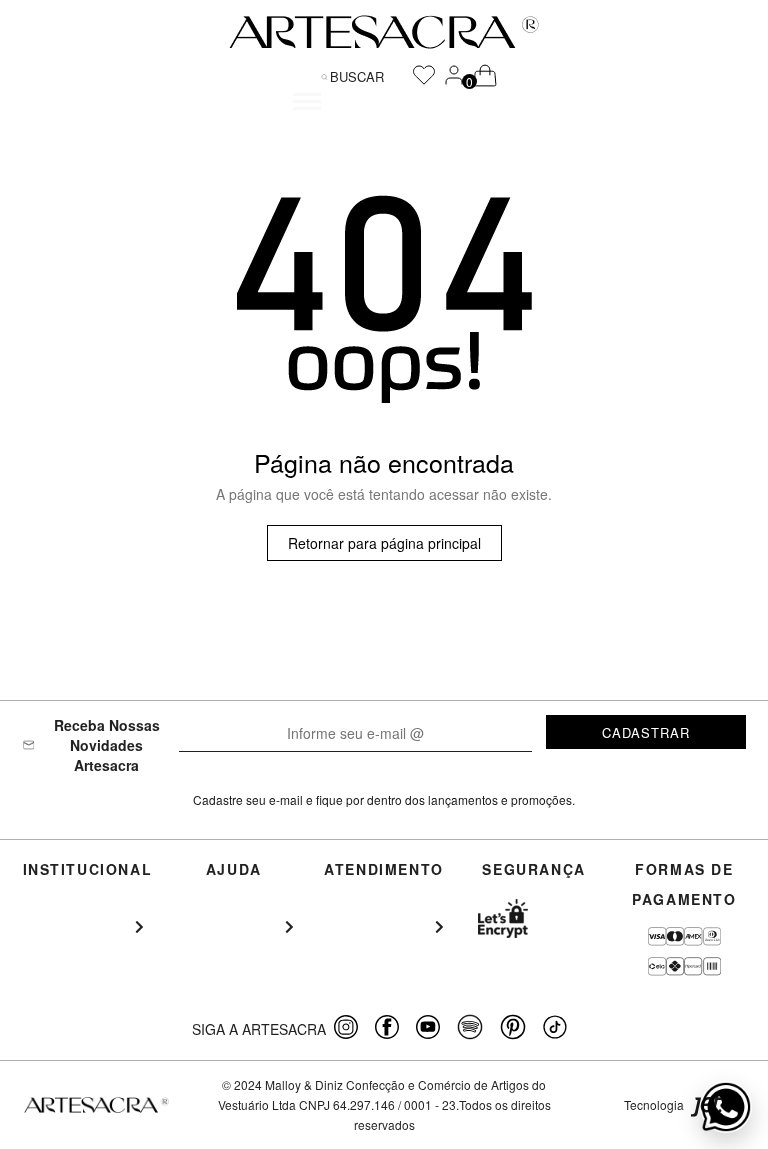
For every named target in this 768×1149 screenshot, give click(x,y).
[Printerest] (513, 1029)
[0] (474, 77)
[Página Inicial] (384, 32)
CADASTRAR (646, 732)
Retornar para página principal (384, 543)
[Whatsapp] (726, 1107)
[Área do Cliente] (454, 81)
